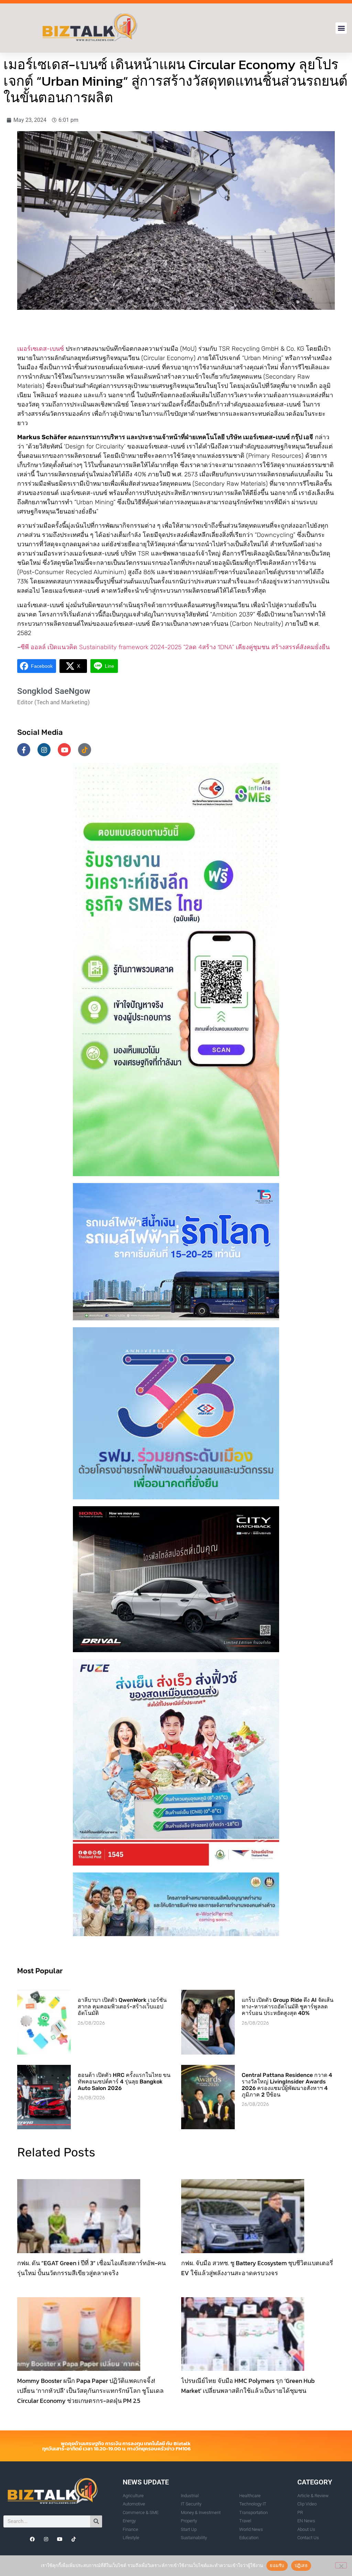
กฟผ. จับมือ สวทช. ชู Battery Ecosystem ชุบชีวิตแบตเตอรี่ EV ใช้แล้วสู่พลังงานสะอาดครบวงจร (257, 2268)
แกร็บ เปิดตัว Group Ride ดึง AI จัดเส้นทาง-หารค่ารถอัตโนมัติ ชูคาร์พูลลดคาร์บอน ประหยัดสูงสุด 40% (288, 2007)
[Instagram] (44, 750)
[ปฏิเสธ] (341, 2565)
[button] (341, 28)
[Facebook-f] (24, 750)
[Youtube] (64, 750)
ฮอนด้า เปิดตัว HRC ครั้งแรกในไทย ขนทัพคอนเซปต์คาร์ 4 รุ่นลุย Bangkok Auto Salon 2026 (124, 2082)
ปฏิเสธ (301, 2565)
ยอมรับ (277, 2565)
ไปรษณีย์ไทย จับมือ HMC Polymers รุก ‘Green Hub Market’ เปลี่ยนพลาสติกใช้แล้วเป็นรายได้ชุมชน (248, 2386)
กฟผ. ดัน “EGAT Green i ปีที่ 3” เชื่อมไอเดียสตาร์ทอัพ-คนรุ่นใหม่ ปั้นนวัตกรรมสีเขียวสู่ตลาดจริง (91, 2268)
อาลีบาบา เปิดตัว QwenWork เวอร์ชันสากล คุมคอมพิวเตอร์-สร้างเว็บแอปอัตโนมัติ (122, 2007)
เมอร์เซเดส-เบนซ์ (41, 349)
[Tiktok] (85, 750)
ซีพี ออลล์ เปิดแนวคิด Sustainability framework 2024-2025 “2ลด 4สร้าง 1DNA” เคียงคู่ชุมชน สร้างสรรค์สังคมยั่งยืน (175, 647)
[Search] (96, 2521)
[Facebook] (32, 2539)
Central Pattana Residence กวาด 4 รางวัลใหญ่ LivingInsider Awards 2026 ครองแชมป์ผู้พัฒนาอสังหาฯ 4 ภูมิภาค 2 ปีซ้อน (287, 2085)
